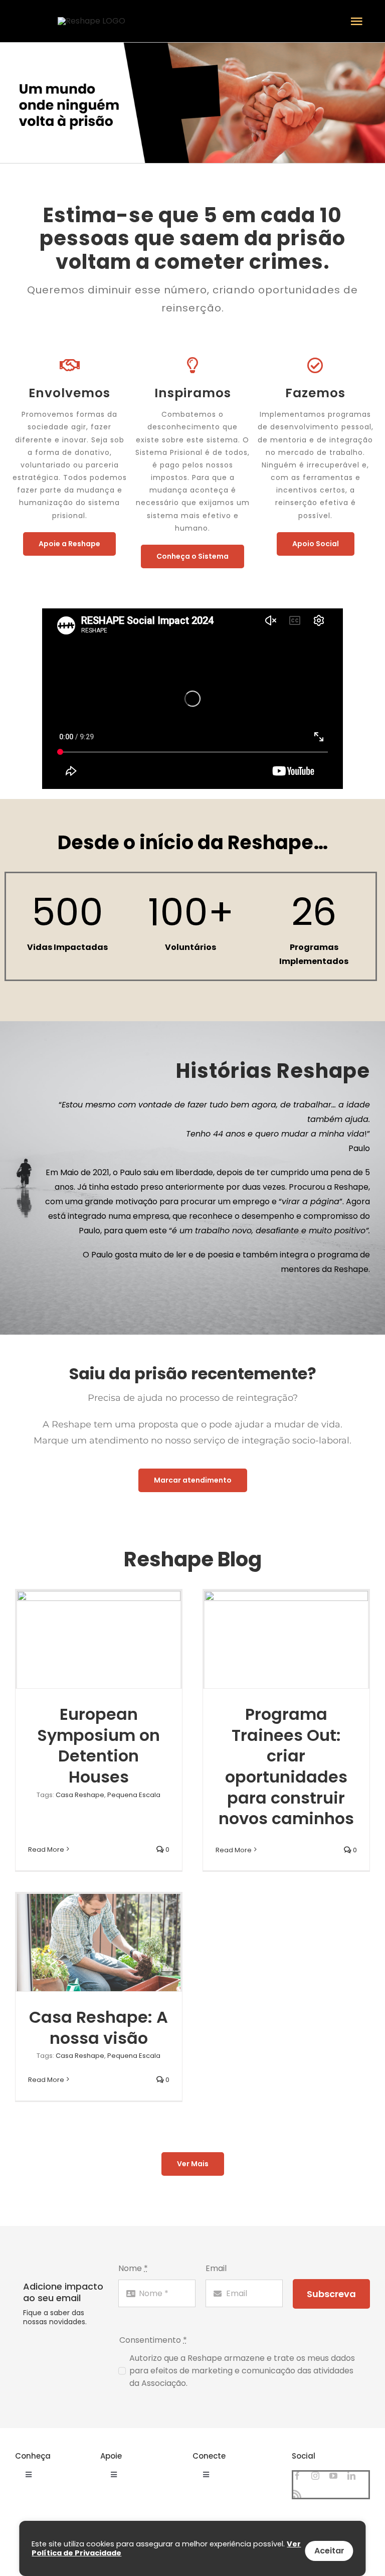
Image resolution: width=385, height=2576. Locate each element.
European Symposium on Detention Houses (99, 1745)
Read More (46, 1849)
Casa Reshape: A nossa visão (99, 2028)
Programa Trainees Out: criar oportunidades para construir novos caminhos (286, 1766)
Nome (133, 2268)
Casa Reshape (80, 1795)
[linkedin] (351, 2476)
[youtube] (333, 2476)
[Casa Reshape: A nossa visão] (99, 1943)
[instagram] (315, 2476)
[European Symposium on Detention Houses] (99, 1640)
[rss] (297, 2494)
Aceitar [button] (329, 2551)
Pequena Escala (134, 1795)
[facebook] (297, 2476)
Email (216, 2268)
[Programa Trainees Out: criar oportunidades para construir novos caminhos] (286, 1640)
